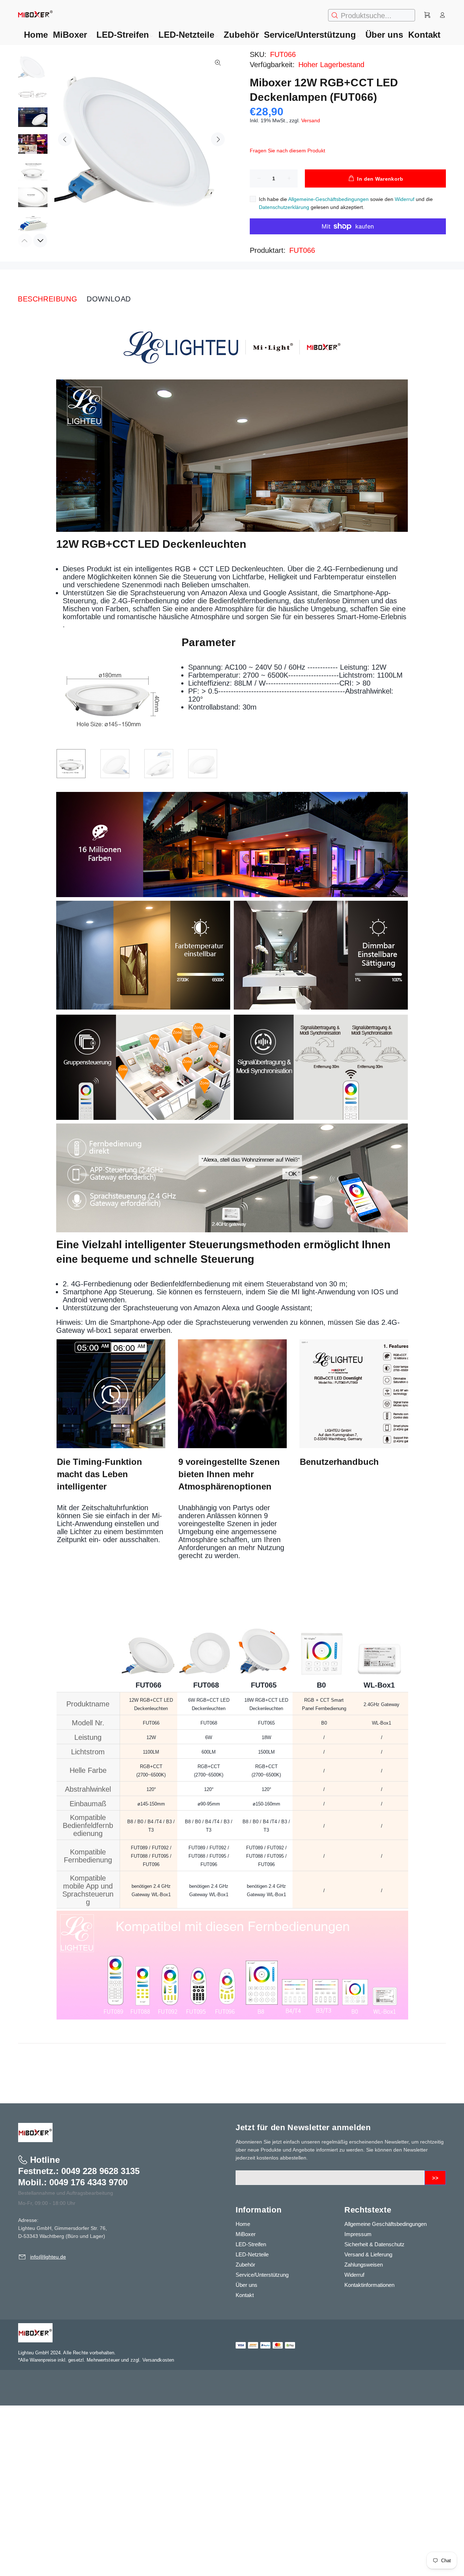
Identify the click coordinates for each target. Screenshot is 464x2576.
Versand (311, 120)
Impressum (358, 2234)
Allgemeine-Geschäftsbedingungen (328, 199)
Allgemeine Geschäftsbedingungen (386, 2224)
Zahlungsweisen (364, 2265)
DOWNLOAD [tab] (109, 299)
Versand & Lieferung (368, 2254)
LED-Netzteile (252, 2254)
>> (435, 2178)
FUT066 (302, 250)
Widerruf (405, 199)
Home (243, 2224)
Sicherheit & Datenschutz (374, 2244)
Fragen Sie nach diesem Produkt (287, 151)
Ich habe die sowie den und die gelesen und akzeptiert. (346, 203)
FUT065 (264, 1685)
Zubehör (245, 2265)
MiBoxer (246, 2234)
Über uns (246, 2285)
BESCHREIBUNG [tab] (47, 299)
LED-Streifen (251, 2244)
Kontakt (245, 2295)
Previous (65, 139)
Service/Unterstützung (262, 2275)
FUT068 (206, 1685)
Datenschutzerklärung (284, 207)
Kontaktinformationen (369, 2285)
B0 (321, 1685)
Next (218, 139)
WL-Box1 (379, 1685)
